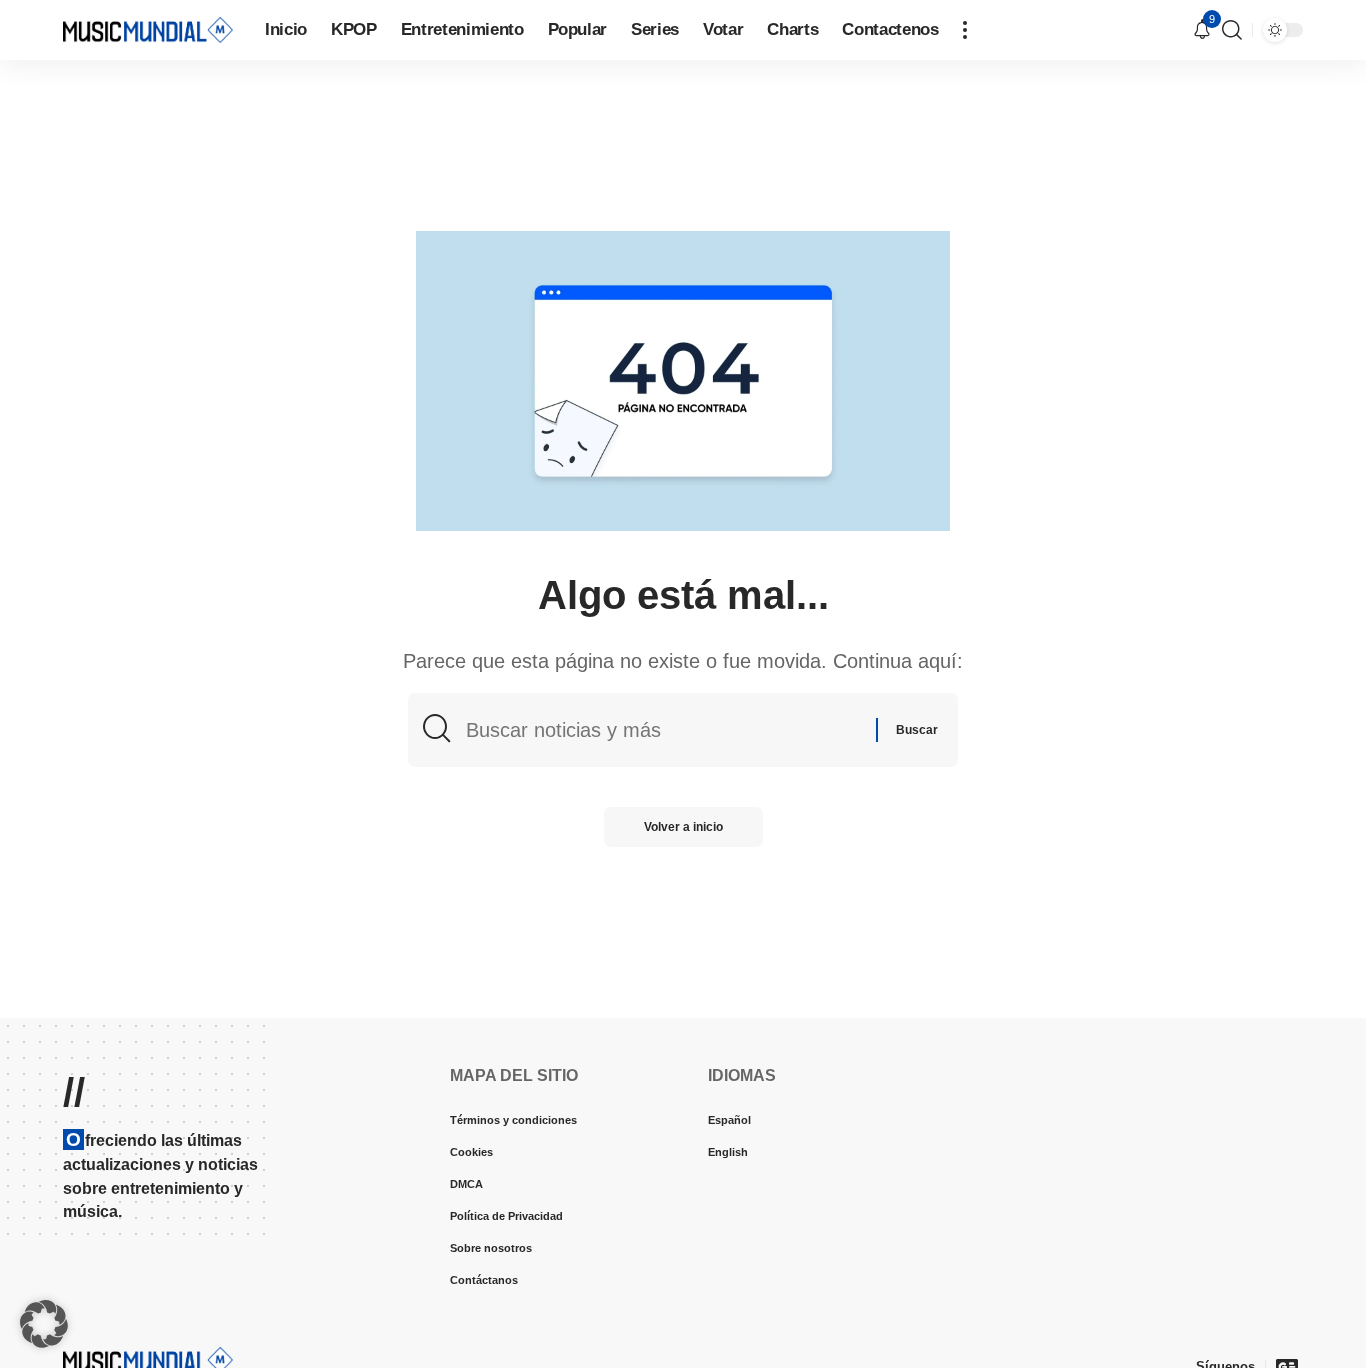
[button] (965, 30)
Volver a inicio (683, 827)
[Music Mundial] (148, 29)
